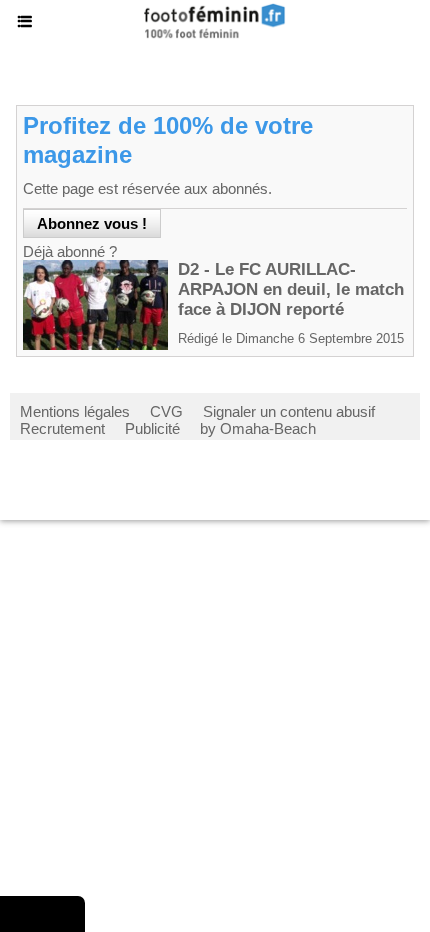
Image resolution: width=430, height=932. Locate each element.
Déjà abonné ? (70, 251)
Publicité (152, 428)
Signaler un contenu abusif (289, 411)
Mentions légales (75, 411)
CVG (166, 411)
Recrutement (62, 428)
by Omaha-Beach (258, 428)
